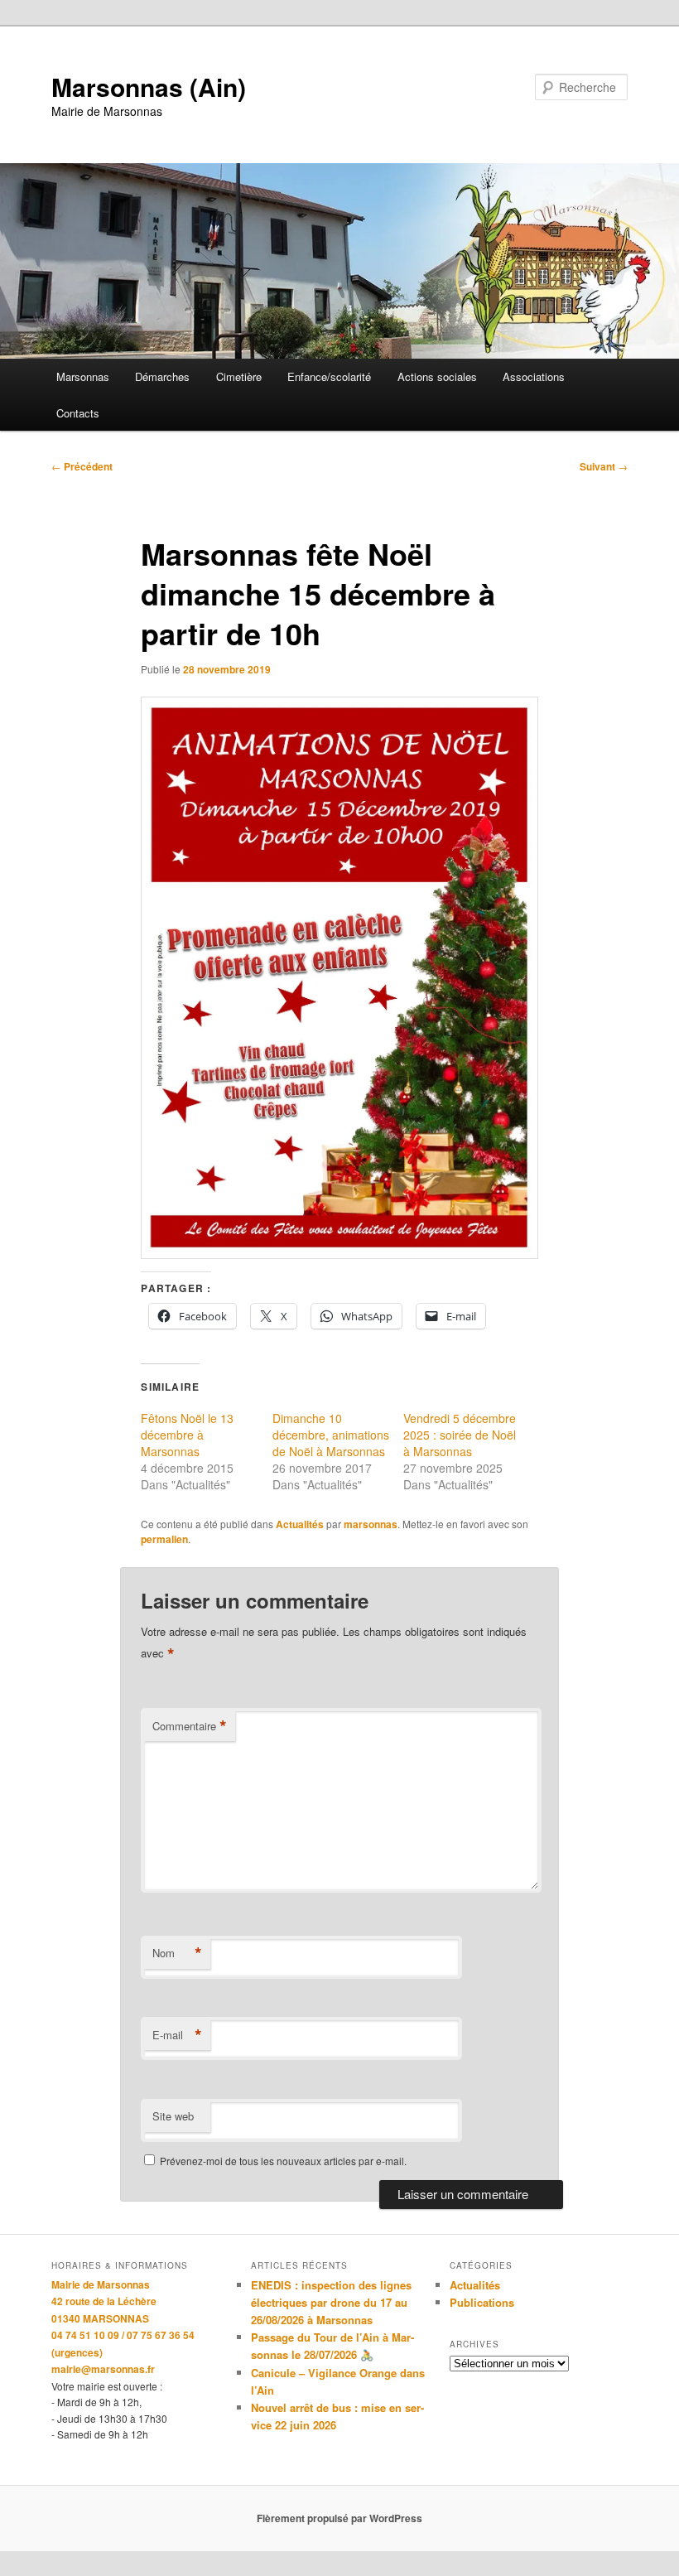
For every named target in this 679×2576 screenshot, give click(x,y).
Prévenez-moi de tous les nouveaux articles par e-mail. (283, 2161)
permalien (164, 1539)
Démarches (162, 376)
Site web (173, 2116)
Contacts (78, 413)
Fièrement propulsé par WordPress (339, 2518)
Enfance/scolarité (329, 376)
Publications (482, 2302)
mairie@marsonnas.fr (103, 2369)
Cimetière (239, 376)
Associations (534, 376)
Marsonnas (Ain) (149, 87)
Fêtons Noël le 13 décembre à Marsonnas (187, 1435)
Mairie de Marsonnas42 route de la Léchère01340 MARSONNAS (104, 2301)
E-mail (177, 2035)
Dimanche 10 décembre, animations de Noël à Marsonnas (331, 1435)
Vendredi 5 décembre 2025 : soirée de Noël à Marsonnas (460, 1435)
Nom (177, 1953)
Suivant (604, 466)
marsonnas (371, 1524)
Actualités (300, 1524)
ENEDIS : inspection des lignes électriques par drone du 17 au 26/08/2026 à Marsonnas (331, 2302)
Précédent (82, 466)
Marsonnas (83, 376)
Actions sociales (437, 376)
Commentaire (190, 1726)
